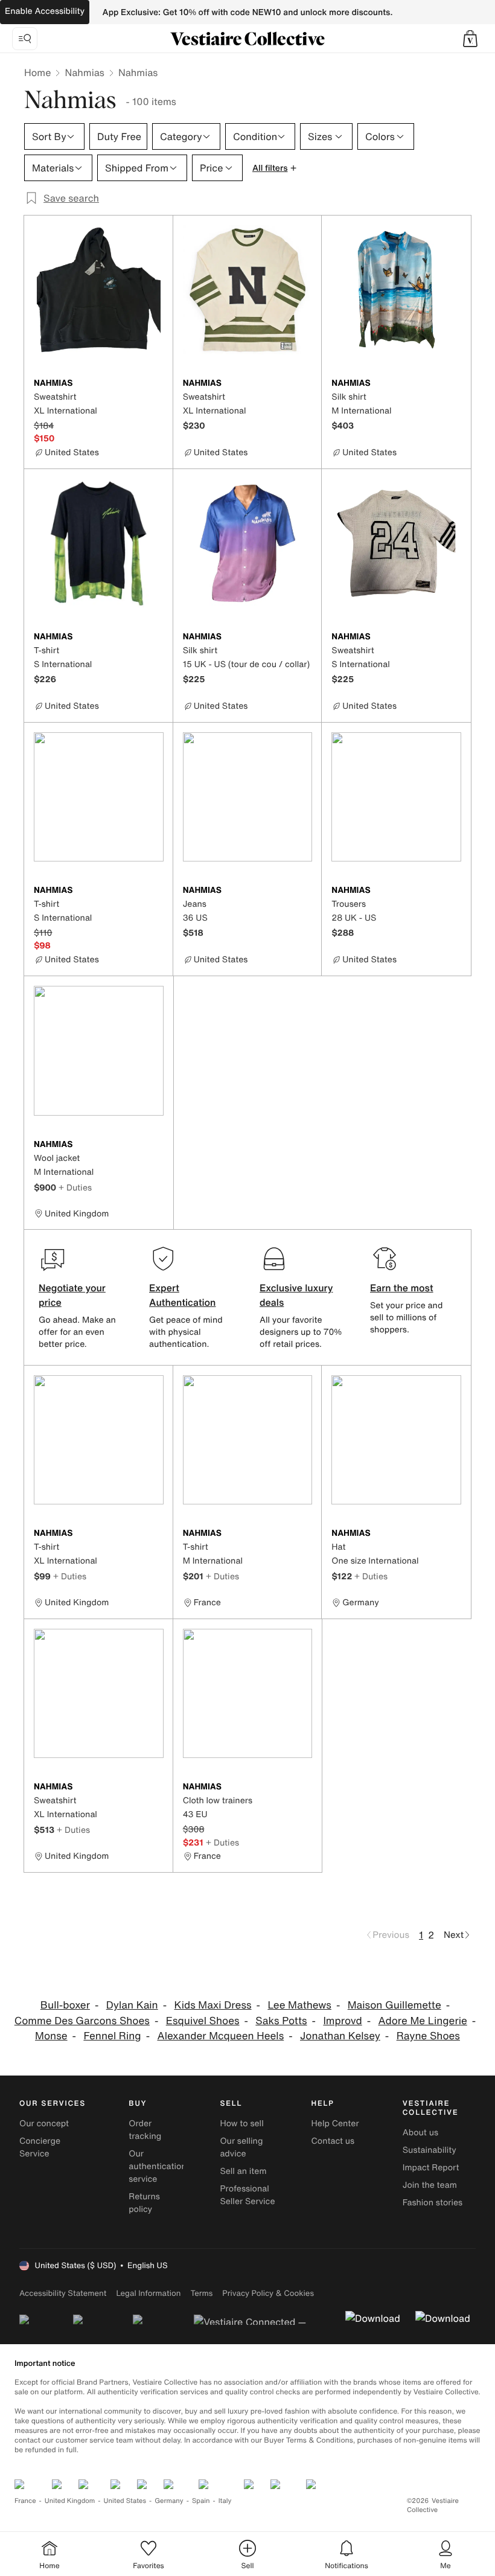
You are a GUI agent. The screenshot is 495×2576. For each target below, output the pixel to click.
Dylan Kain (132, 2005)
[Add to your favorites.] (156, 384)
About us (420, 2133)
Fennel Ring (112, 2036)
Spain (201, 2501)
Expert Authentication (183, 1295)
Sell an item (243, 2171)
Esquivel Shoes (203, 2021)
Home (37, 72)
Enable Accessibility (45, 11)
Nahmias (85, 72)
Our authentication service (158, 2166)
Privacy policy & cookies (268, 2293)
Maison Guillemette (394, 2005)
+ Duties (75, 1187)
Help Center (335, 2124)
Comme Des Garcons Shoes (82, 2021)
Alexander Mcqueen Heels (220, 2036)
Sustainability (430, 2150)
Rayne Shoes (428, 2036)
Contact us (333, 2141)
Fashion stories (433, 2203)
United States (125, 2501)
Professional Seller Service (247, 2195)
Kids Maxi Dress (213, 2005)
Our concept (44, 2124)
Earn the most (402, 1288)
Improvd (342, 2021)
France (25, 2501)
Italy (225, 2501)
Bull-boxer (65, 2005)
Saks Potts (281, 2021)
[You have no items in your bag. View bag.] (470, 39)
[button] (470, 39)
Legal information (148, 2293)
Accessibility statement (63, 2293)
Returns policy (144, 2203)
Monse (51, 2036)
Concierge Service (40, 2147)
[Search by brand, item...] (25, 39)
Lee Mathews (299, 2005)
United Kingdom (70, 2501)
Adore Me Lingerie (423, 2021)
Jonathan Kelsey (340, 2036)
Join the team (430, 2185)
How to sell (241, 2124)
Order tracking (145, 2130)
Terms (201, 2293)
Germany (169, 2501)
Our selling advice (241, 2147)
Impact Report (431, 2168)
